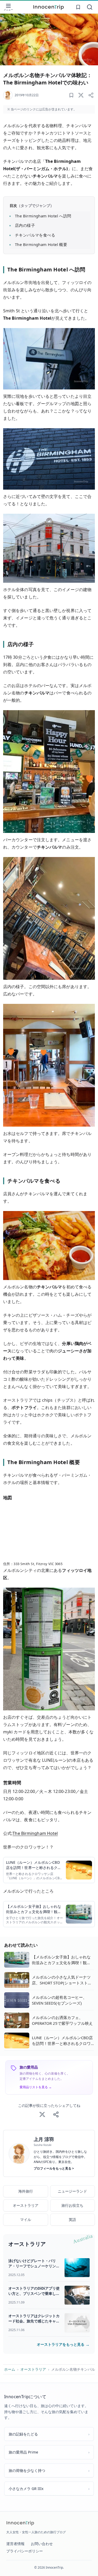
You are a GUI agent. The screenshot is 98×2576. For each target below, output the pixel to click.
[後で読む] (71, 95)
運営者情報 (15, 2544)
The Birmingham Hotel (35, 1833)
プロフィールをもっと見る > (54, 2168)
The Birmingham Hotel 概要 (41, 244)
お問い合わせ (42, 2544)
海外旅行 (26, 2191)
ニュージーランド (72, 2191)
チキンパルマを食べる (35, 235)
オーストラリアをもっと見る (63, 2344)
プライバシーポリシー (25, 2551)
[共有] (91, 95)
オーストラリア (26, 2205)
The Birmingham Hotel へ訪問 (43, 216)
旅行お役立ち (72, 2205)
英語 (72, 2219)
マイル (26, 2219)
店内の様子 (25, 225)
